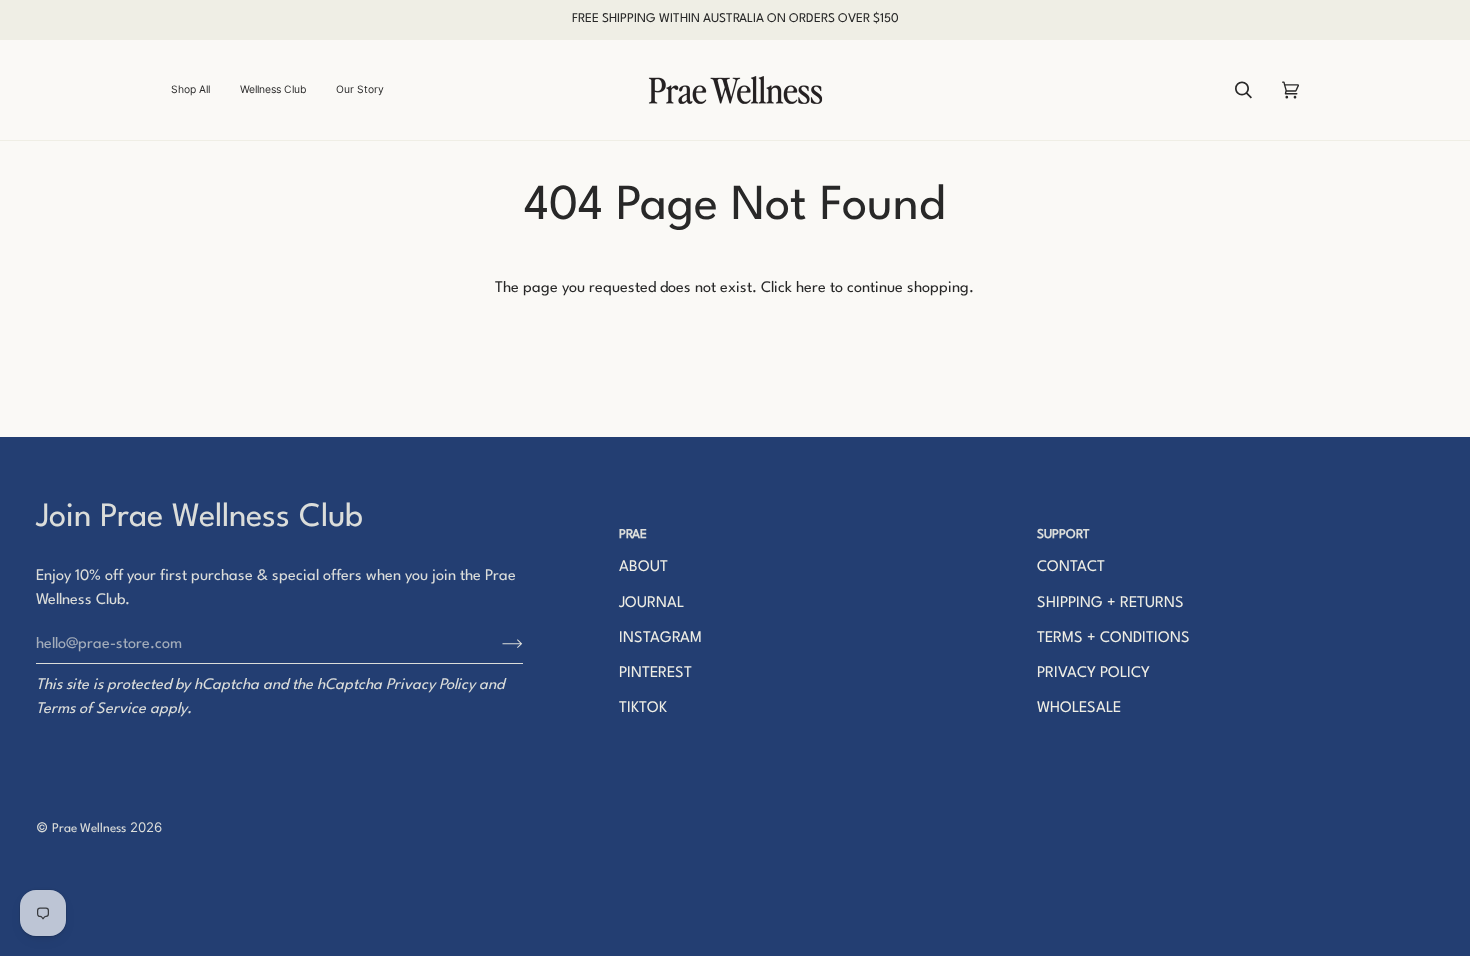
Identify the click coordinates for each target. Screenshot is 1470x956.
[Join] (496, 644)
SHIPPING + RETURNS (1110, 603)
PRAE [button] (633, 535)
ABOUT (643, 567)
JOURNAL (651, 603)
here (811, 288)
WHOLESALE (1079, 708)
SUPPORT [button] (1063, 535)
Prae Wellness (89, 829)
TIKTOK (643, 708)
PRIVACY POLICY (1093, 673)
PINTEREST (655, 673)
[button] (198, 90)
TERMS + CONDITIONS (1113, 638)
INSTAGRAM (660, 638)
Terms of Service (91, 709)
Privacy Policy (430, 685)
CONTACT (1071, 567)
